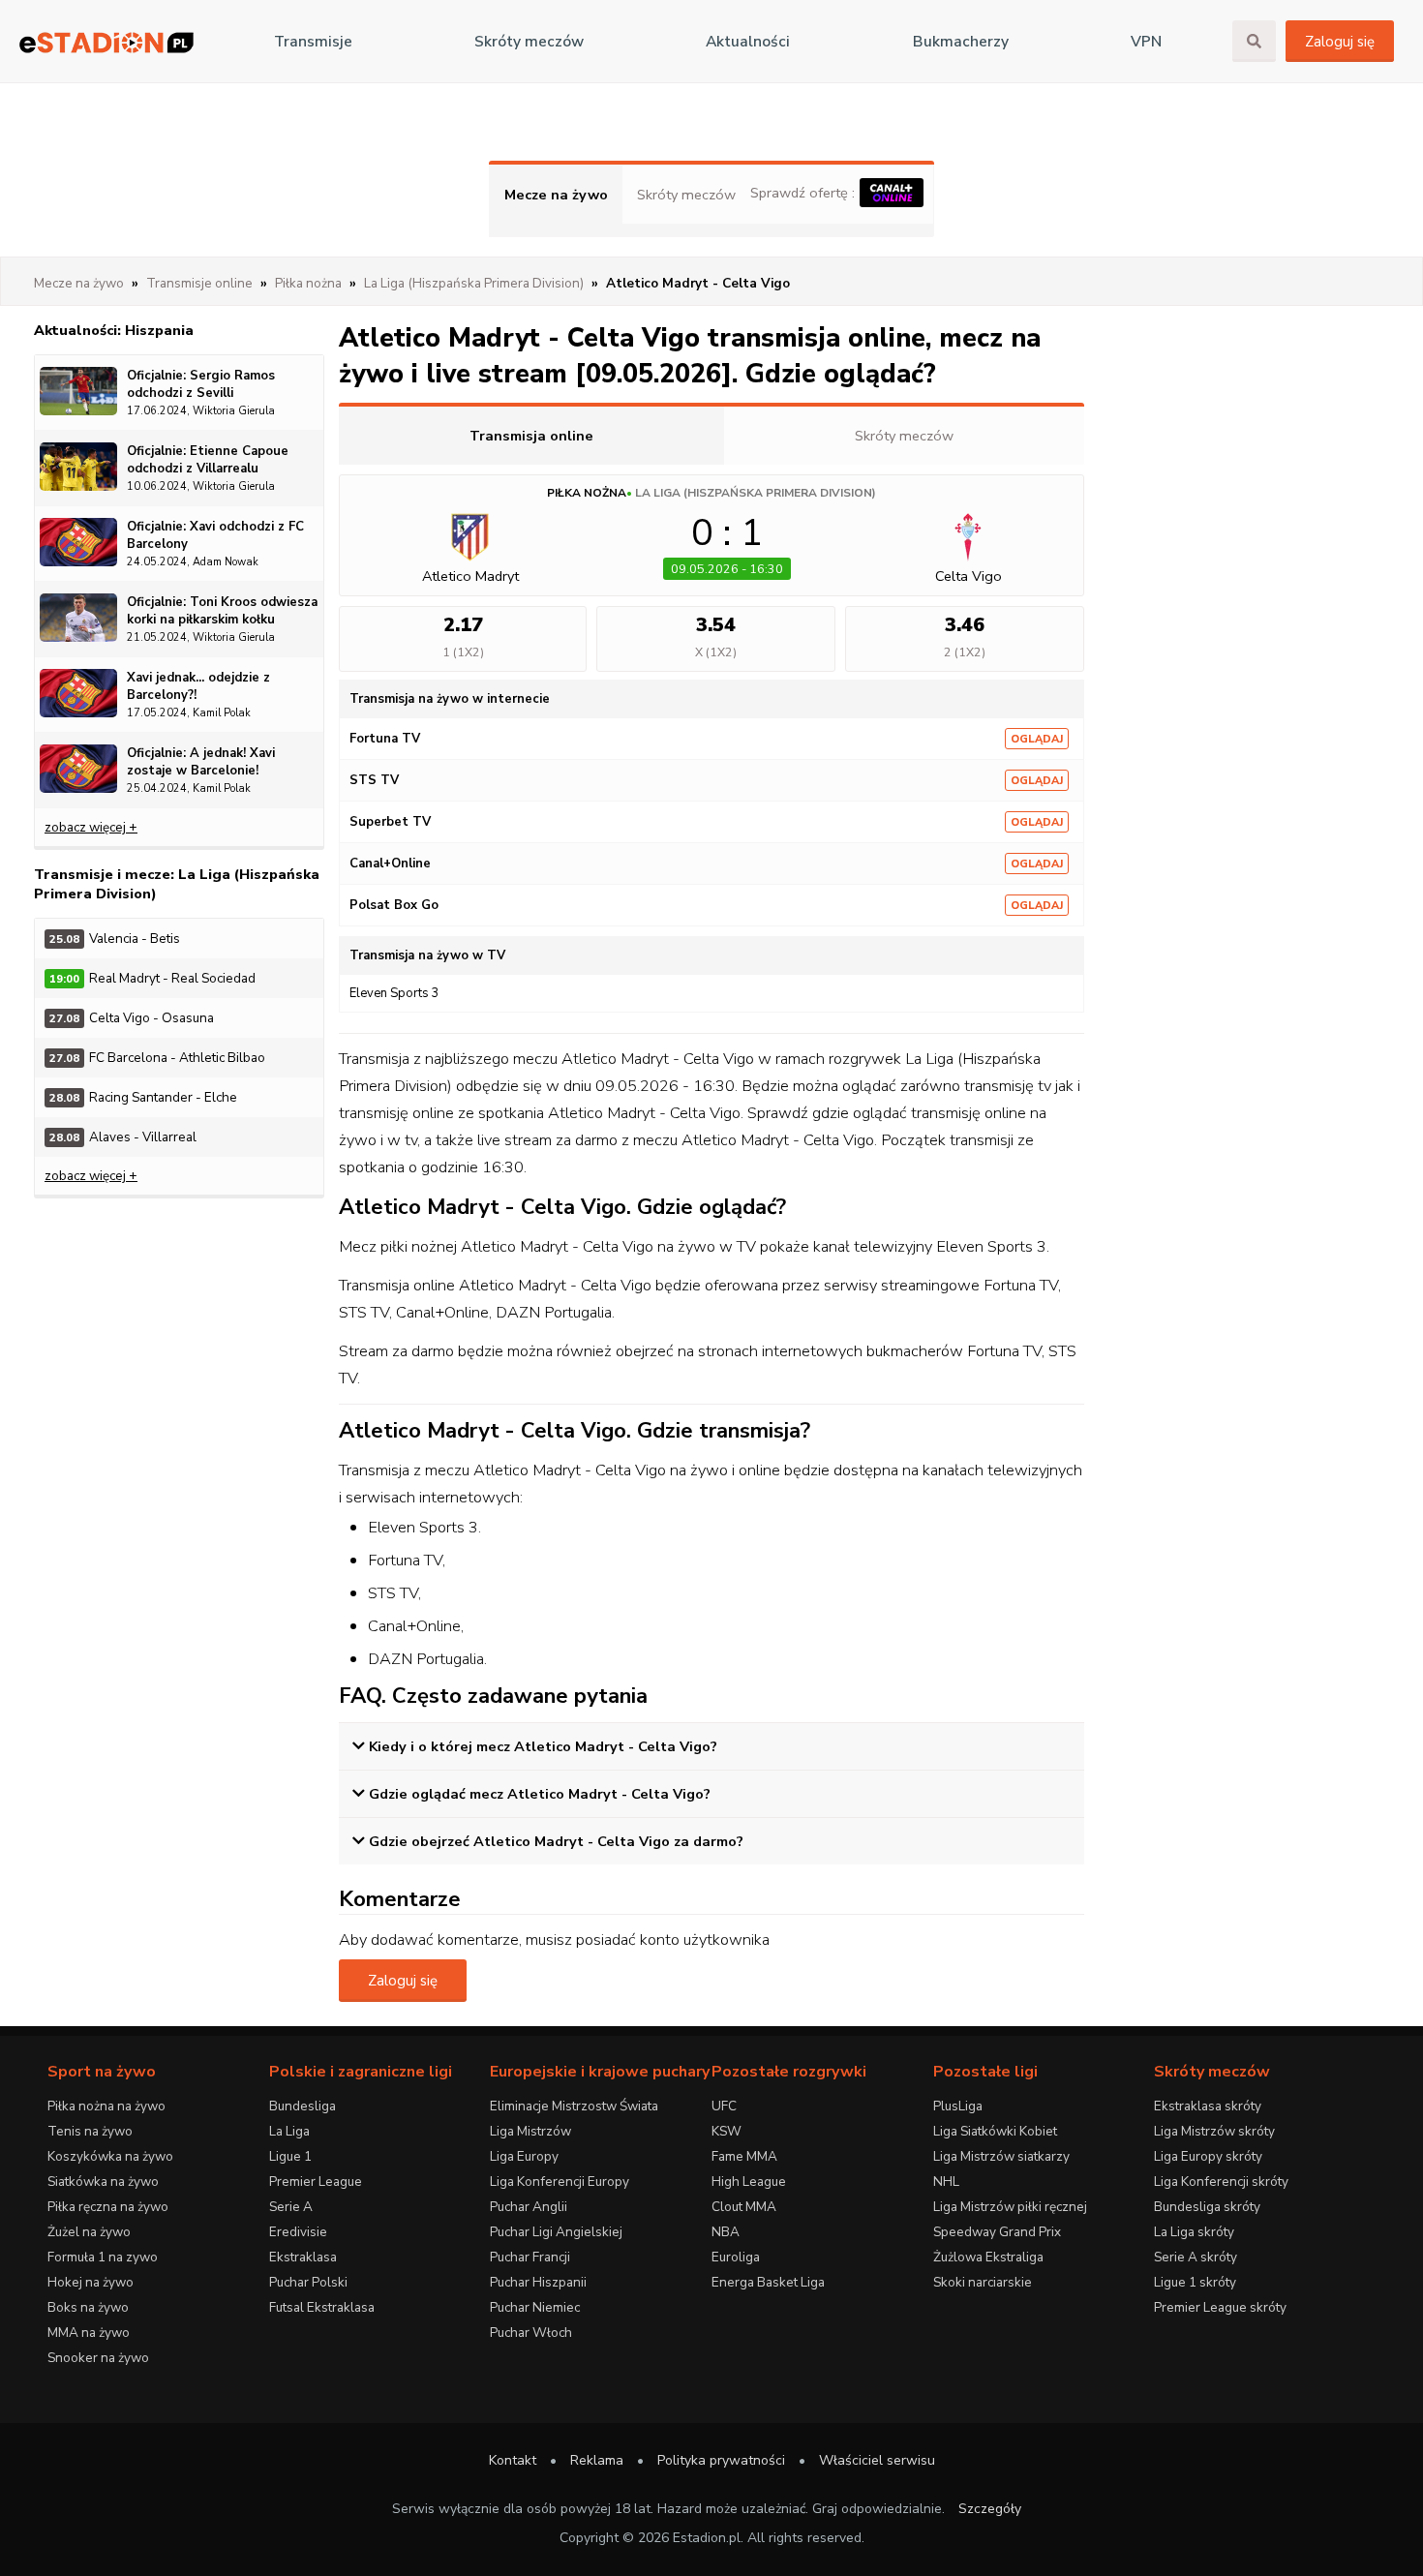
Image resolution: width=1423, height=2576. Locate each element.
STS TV (374, 780)
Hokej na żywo (91, 2282)
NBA (726, 2232)
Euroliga (736, 2257)
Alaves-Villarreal (123, 1137)
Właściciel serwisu (877, 2460)
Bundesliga (303, 2106)
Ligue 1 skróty (1195, 2282)
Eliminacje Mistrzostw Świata (574, 2106)
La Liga (289, 2131)
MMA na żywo (89, 2333)
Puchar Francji (530, 2257)
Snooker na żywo (98, 2358)
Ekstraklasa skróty (1208, 2106)
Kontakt (513, 2460)
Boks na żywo (88, 2307)
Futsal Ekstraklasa (322, 2307)
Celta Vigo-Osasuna (132, 1018)
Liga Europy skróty (1208, 2156)
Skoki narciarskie (983, 2282)
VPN (1146, 42)
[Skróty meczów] (106, 42)
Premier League (316, 2182)
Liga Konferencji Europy (560, 2182)
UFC (724, 2106)
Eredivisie (298, 2232)
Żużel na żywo (89, 2232)
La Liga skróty (1194, 2232)
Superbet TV (390, 822)
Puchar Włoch (531, 2333)
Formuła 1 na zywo (103, 2257)
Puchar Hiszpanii (538, 2282)
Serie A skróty (1196, 2257)
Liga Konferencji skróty (1221, 2182)
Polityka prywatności (721, 2460)
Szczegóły (990, 2509)
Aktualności (748, 42)
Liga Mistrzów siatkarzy (1001, 2156)
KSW (727, 2131)
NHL (946, 2182)
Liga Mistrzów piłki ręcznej (1010, 2207)
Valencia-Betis (115, 939)
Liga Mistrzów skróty (1214, 2131)
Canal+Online (390, 864)
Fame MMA (744, 2156)
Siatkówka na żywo (103, 2182)
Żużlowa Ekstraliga (988, 2257)
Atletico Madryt (470, 576)
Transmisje (313, 42)
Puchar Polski (308, 2282)
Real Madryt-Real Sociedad (152, 978)
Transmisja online (531, 436)
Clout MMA (744, 2207)
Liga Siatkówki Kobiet (995, 2131)
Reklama (597, 2460)
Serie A (291, 2207)
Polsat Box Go (394, 905)
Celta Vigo (969, 576)
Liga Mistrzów (530, 2131)
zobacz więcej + (91, 827)
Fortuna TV (385, 739)
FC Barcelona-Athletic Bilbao (157, 1058)
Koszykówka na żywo (110, 2156)
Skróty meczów (529, 42)
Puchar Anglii (529, 2207)
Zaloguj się (1340, 42)
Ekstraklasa (303, 2257)
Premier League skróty (1220, 2307)
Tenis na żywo (90, 2131)
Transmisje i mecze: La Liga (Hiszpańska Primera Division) (177, 884)
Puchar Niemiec (535, 2307)
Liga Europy (524, 2156)
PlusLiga (958, 2106)
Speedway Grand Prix (997, 2232)
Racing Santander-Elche (143, 1097)
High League (749, 2182)
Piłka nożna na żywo (106, 2106)
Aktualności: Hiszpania (114, 330)
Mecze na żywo (556, 195)
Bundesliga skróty (1207, 2207)
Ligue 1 (290, 2156)
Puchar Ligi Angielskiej (556, 2232)
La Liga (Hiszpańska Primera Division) (756, 493)
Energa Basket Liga (768, 2282)
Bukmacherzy (961, 42)
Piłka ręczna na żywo (108, 2207)
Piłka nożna (587, 493)
